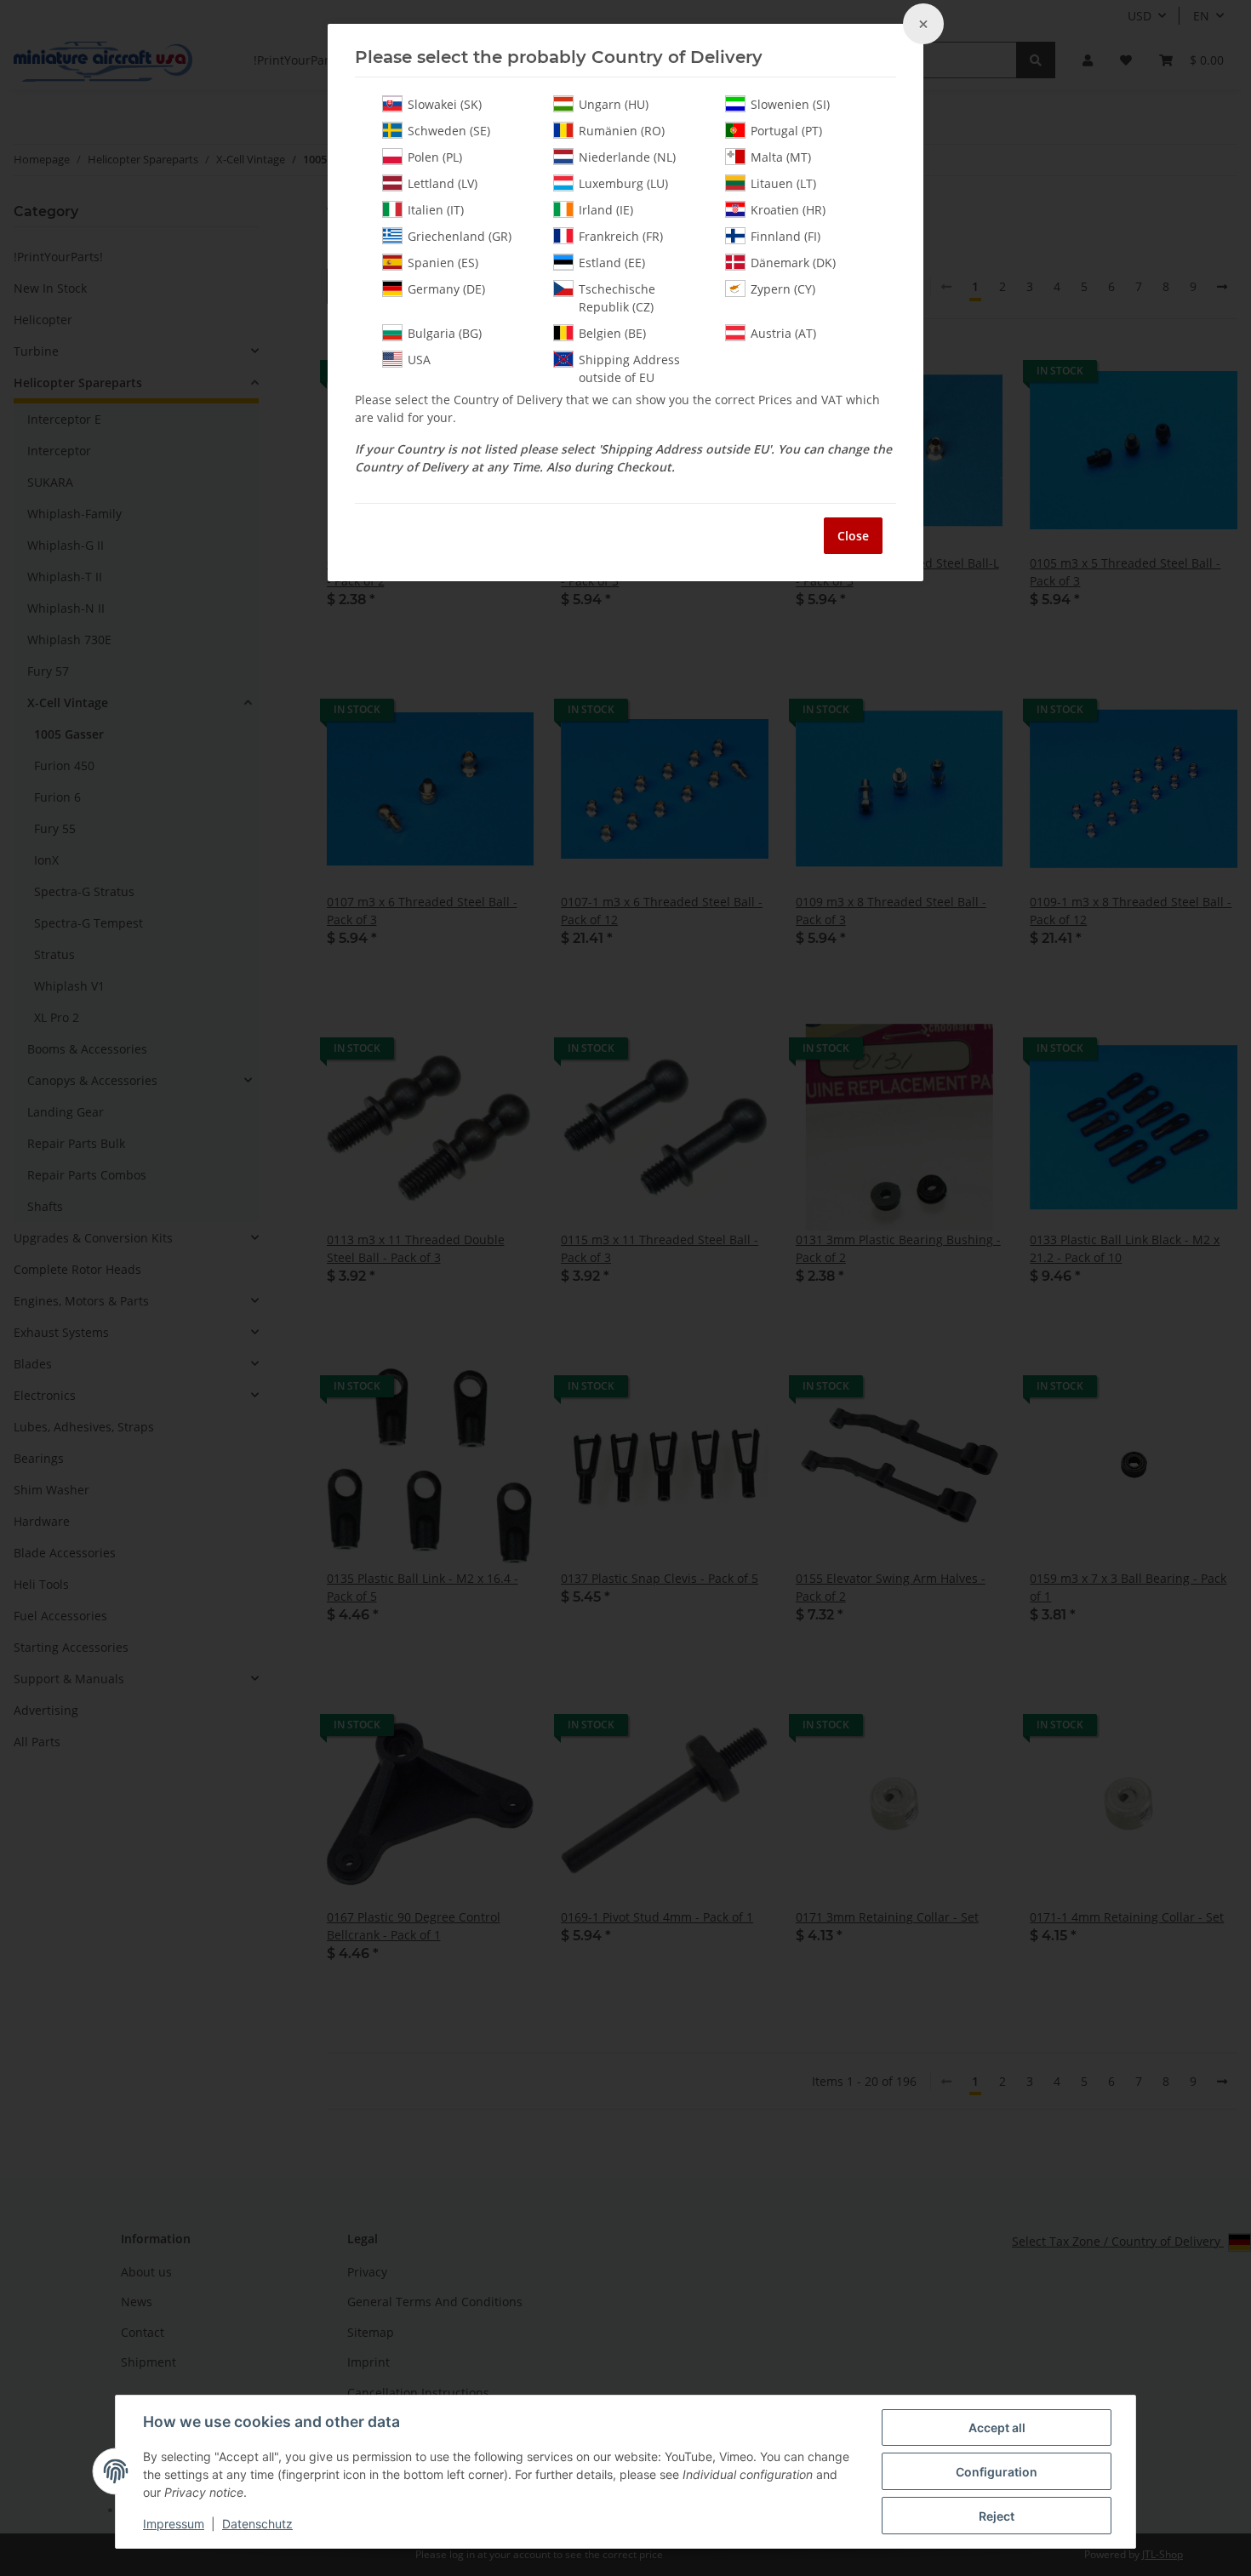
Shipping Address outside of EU (629, 368)
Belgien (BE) (612, 333)
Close (853, 536)
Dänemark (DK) (793, 263)
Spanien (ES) (443, 263)
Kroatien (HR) (788, 210)
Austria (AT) (783, 333)
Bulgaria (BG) (445, 333)
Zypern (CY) (783, 289)
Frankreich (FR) (621, 236)
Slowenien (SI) (790, 104)
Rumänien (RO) (622, 131)
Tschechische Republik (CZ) (617, 298)
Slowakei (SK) (445, 104)
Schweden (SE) (449, 131)
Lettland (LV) (443, 183)
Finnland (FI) (785, 236)
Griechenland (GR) (460, 236)
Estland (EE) (612, 263)
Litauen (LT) (783, 183)
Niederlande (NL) (627, 157)
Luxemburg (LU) (623, 183)
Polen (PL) (435, 157)
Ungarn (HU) (614, 104)
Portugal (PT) (786, 131)
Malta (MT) (781, 157)
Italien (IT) (436, 210)
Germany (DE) (446, 289)
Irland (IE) (606, 210)
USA (419, 360)
